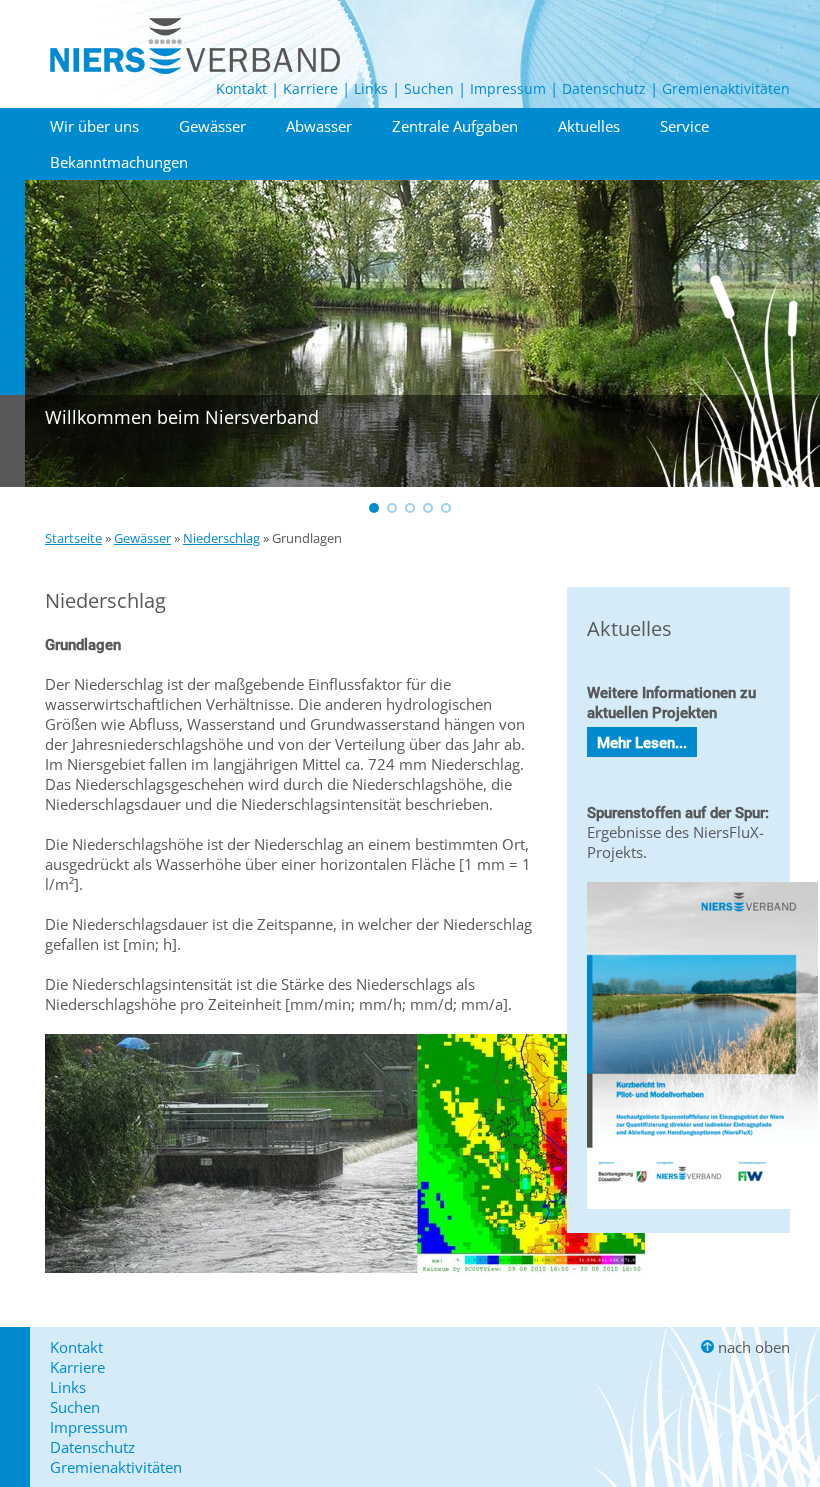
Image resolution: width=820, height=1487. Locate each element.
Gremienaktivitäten (726, 88)
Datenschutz (604, 88)
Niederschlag (221, 538)
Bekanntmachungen (119, 162)
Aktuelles (589, 126)
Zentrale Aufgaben (455, 126)
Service (684, 126)
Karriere (310, 88)
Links (371, 88)
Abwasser (319, 126)
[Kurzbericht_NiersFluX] (702, 1213)
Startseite (73, 538)
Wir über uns (94, 126)
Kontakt (241, 88)
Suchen (429, 88)
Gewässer (212, 126)
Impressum (508, 88)
